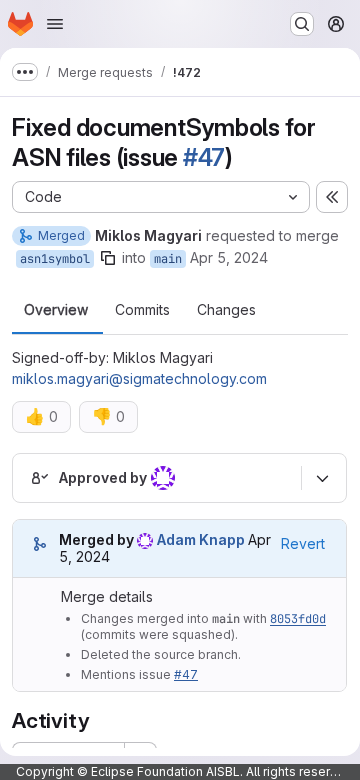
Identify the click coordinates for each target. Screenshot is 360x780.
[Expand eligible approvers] (322, 478)
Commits (142, 310)
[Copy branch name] (108, 258)
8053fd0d (298, 619)
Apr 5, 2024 (229, 257)
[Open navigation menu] (55, 24)
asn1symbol (55, 259)
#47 (204, 157)
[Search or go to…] (302, 24)
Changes (226, 310)
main (168, 259)
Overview (56, 310)
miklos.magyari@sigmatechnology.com (139, 378)
